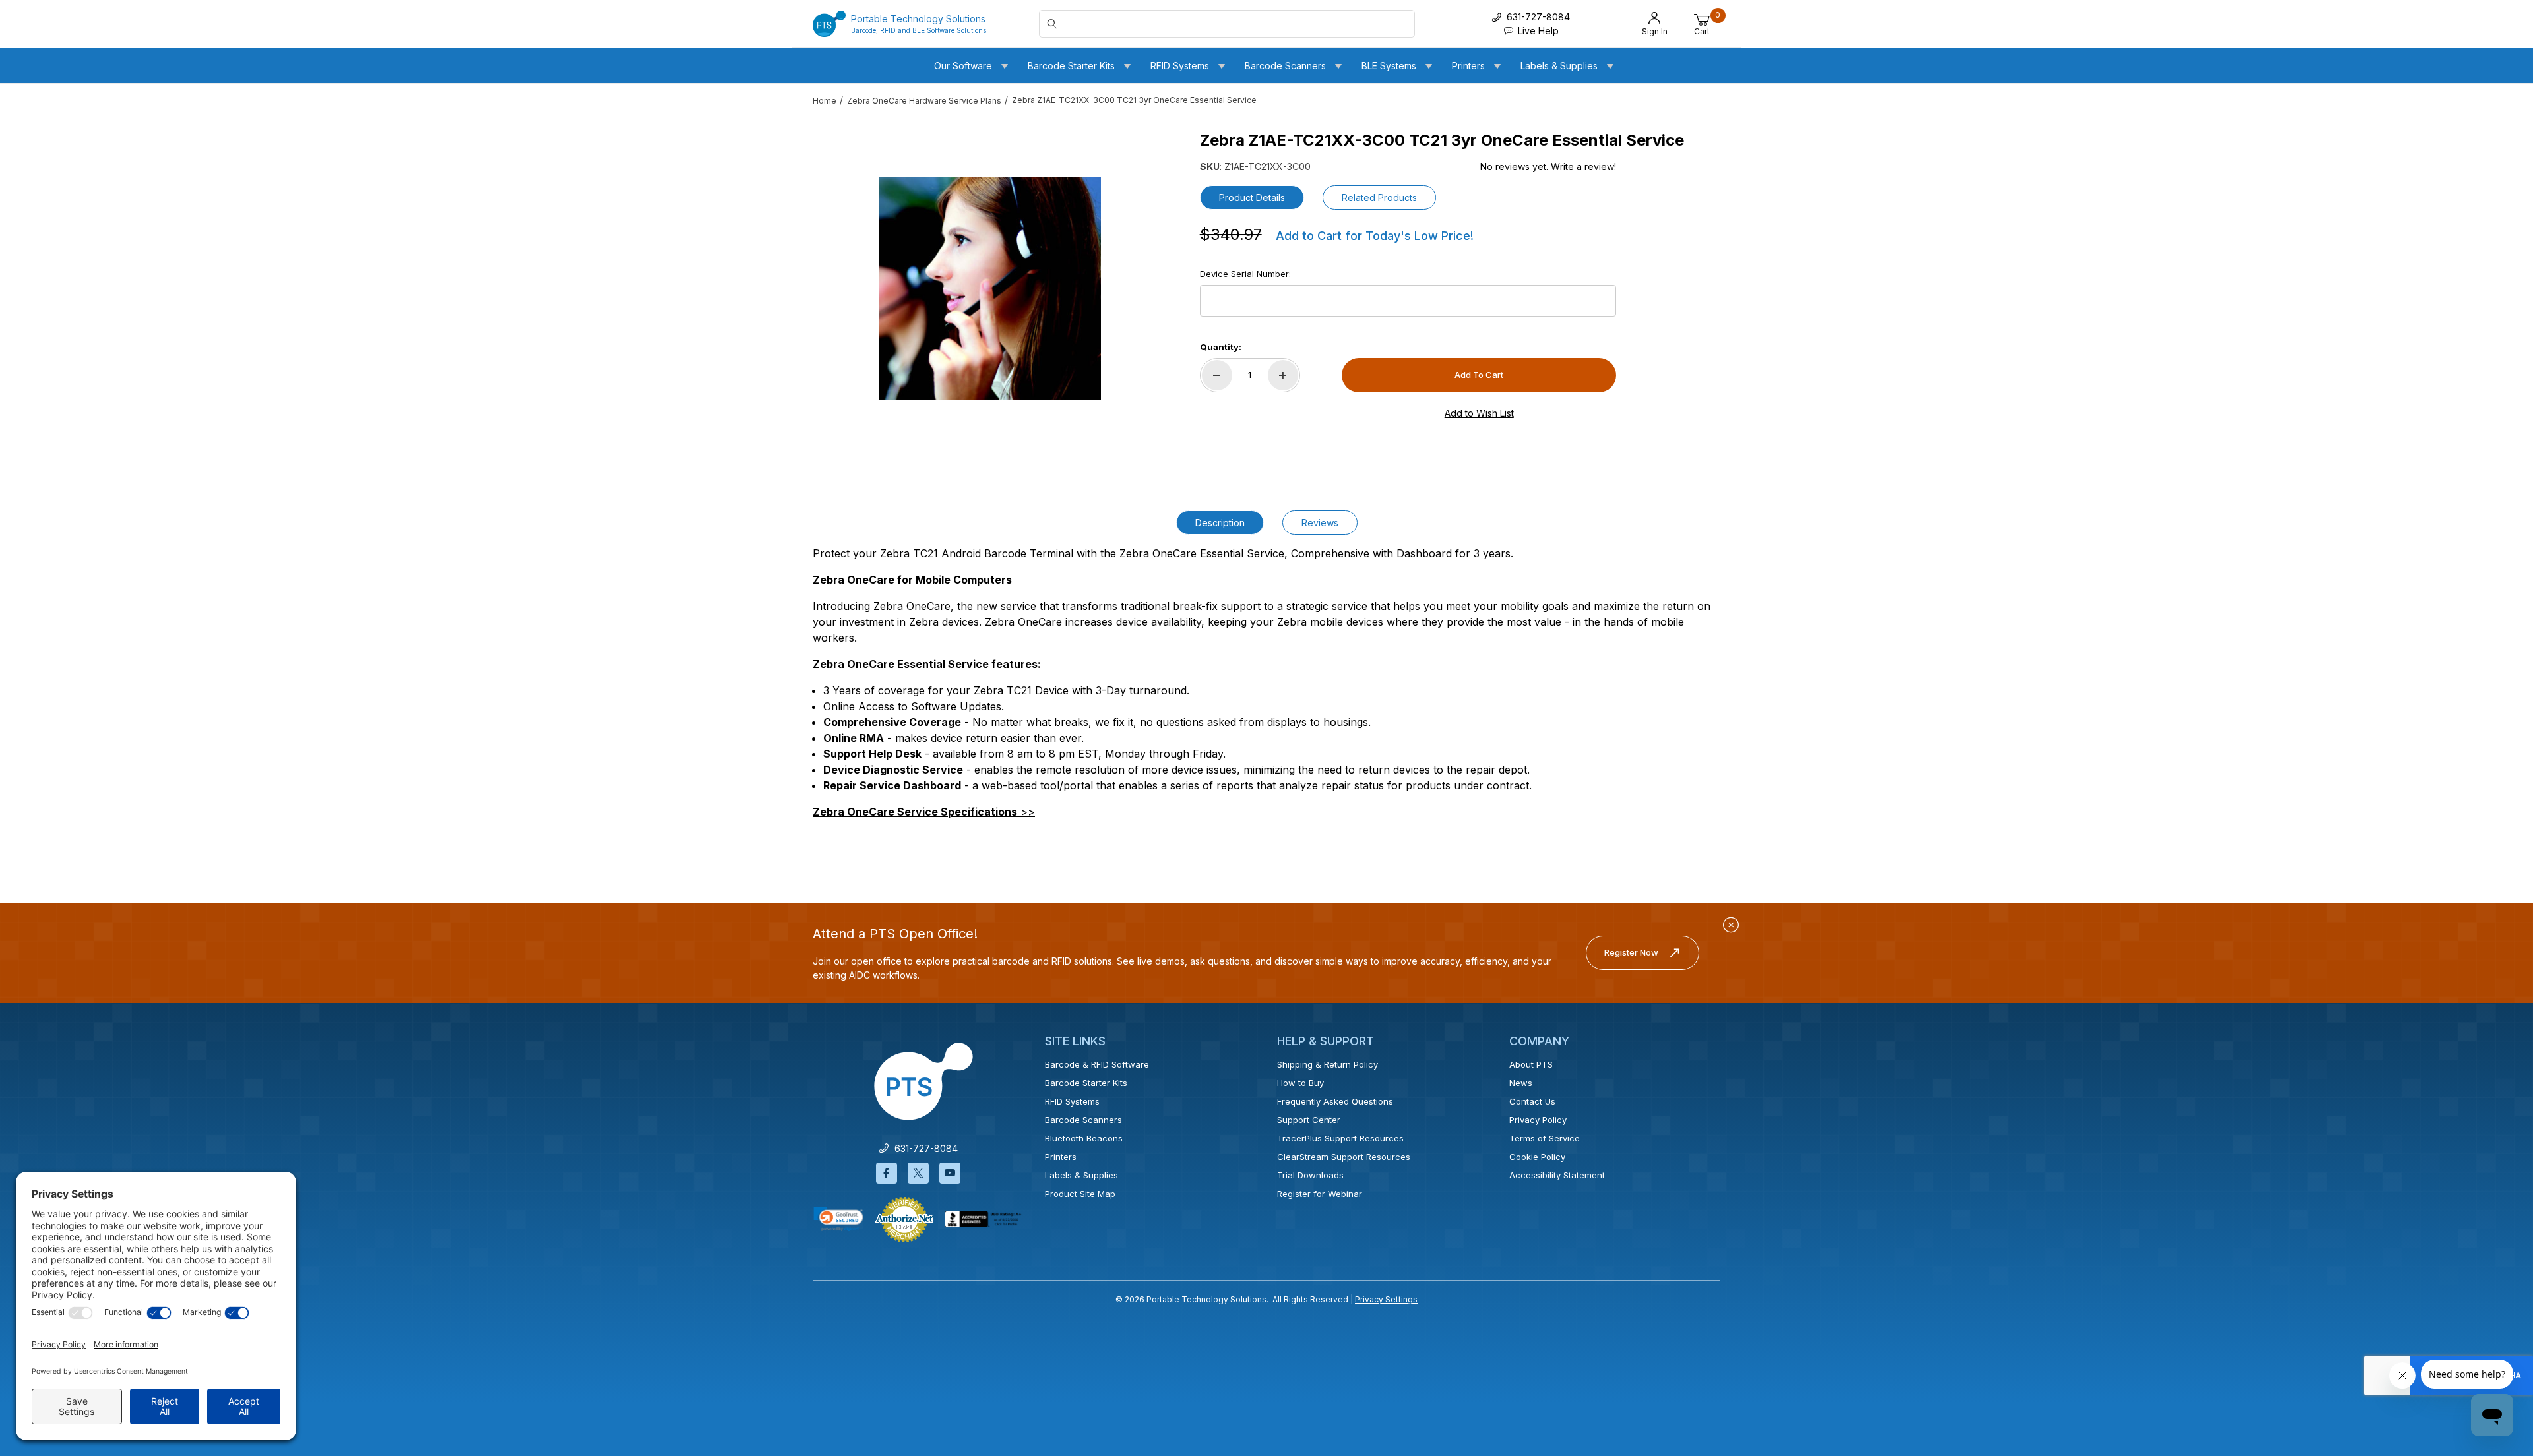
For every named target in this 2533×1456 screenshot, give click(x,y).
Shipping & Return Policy (1328, 1064)
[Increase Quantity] (1283, 375)
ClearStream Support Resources (1344, 1157)
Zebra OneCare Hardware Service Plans (924, 101)
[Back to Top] (2493, 1331)
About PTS (1531, 1064)
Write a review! (1583, 167)
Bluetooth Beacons (1084, 1138)
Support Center (1309, 1120)
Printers (1061, 1157)
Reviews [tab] (1320, 523)
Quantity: (1221, 347)
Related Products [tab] (1379, 197)
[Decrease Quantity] (1217, 375)
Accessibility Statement (1557, 1175)
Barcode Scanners (1083, 1120)
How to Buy (1300, 1083)
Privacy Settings (1386, 1299)
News (1521, 1083)
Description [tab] (1220, 523)
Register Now (1631, 952)
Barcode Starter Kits (1086, 1083)
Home (825, 101)
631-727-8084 (923, 1148)
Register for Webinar (1320, 1194)
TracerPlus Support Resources (1340, 1138)
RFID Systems (1072, 1101)
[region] (839, 284)
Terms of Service (1545, 1138)
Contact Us (1532, 1101)
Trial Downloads (1310, 1175)
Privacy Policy (1538, 1120)
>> (924, 812)
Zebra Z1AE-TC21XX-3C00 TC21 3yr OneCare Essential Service (1134, 100)
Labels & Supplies (1081, 1175)
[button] (838, 1219)
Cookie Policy (1537, 1157)
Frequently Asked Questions (1335, 1101)
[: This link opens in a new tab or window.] (904, 1219)
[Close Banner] (1731, 925)
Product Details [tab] (1252, 197)
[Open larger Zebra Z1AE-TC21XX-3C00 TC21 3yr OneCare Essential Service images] (990, 289)
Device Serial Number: (1245, 274)
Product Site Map (1080, 1194)
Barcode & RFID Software (1097, 1064)
